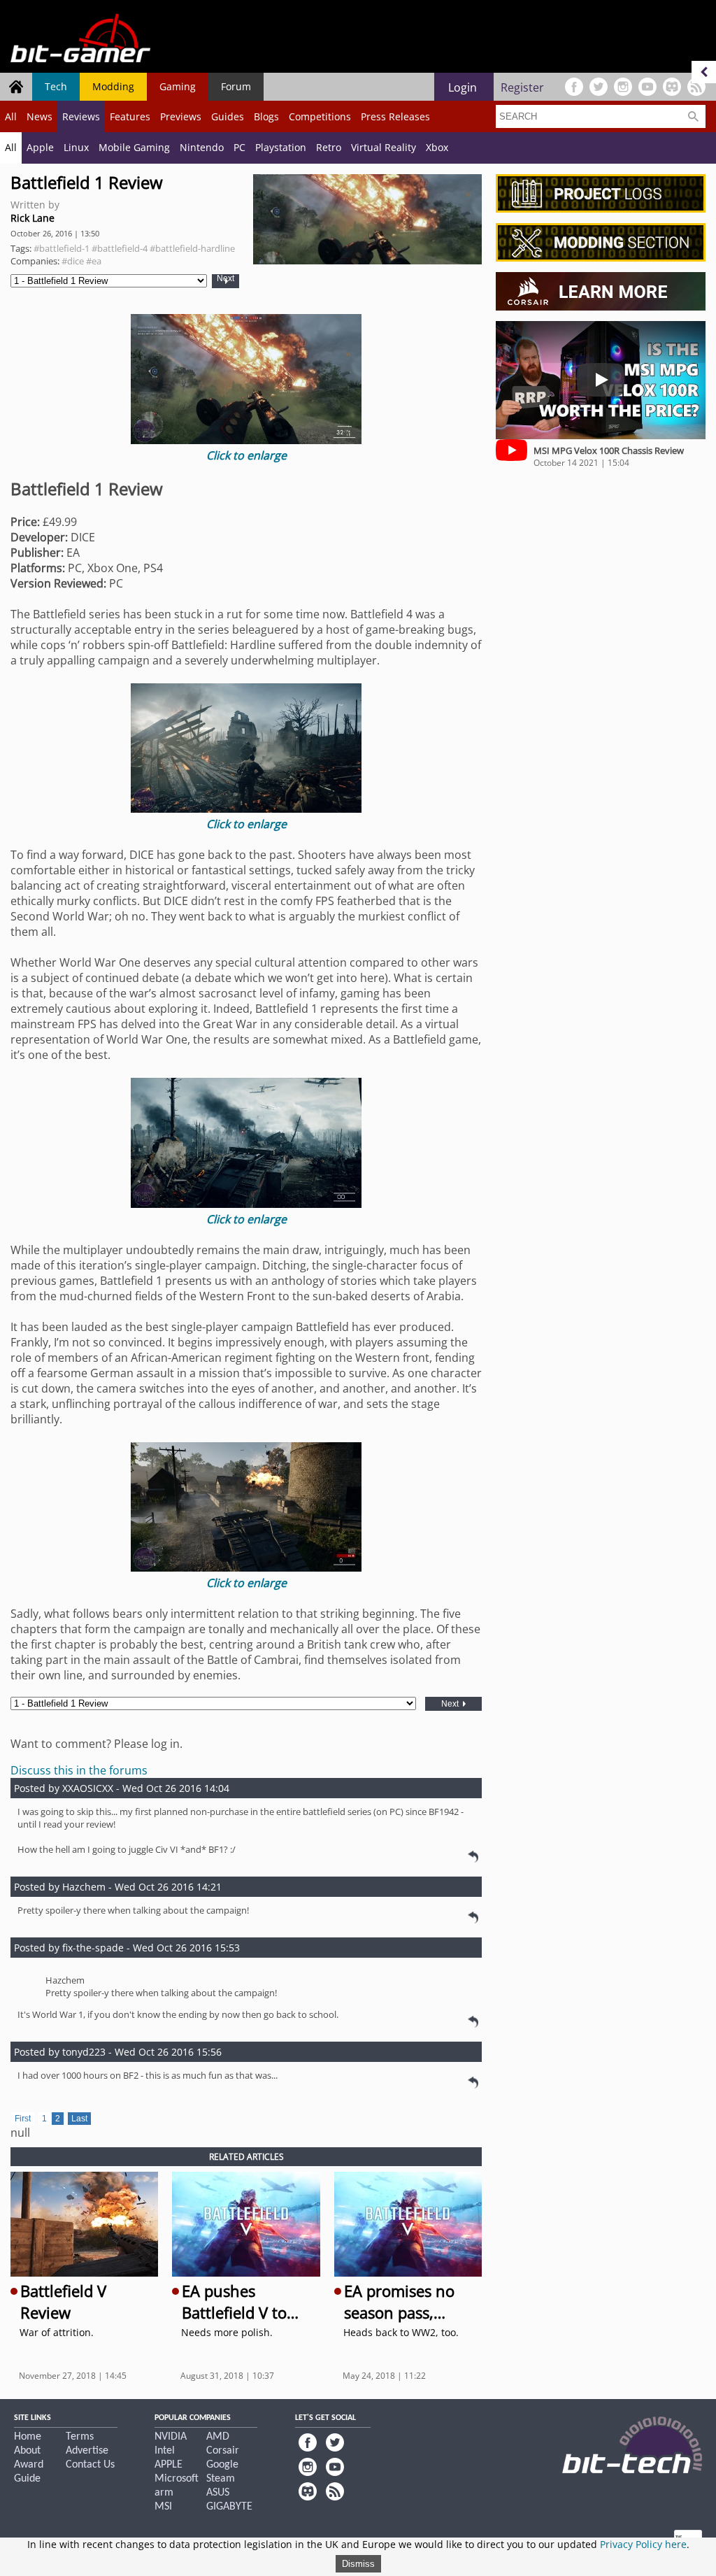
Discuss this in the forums (79, 1770)
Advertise (87, 2451)
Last (79, 2119)
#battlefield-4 (120, 248)
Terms (80, 2437)
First (23, 2119)
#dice (73, 261)
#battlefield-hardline (192, 248)
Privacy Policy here (643, 2544)
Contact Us (90, 2465)
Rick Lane (33, 218)
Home (28, 2437)
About (27, 2451)
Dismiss (358, 2564)
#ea (94, 261)
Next (225, 279)
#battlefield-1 (62, 248)
